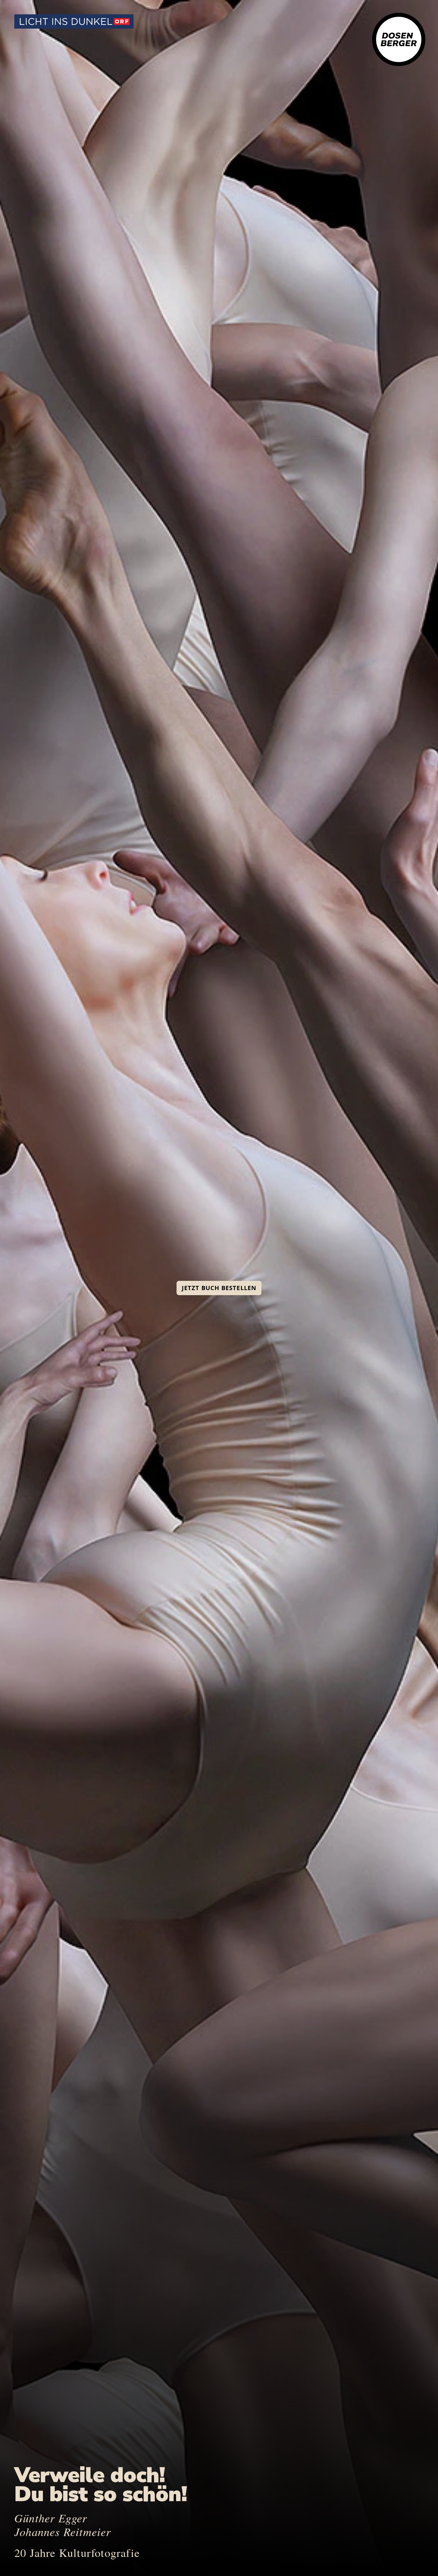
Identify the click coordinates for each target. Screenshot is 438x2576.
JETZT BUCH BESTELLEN (219, 1288)
